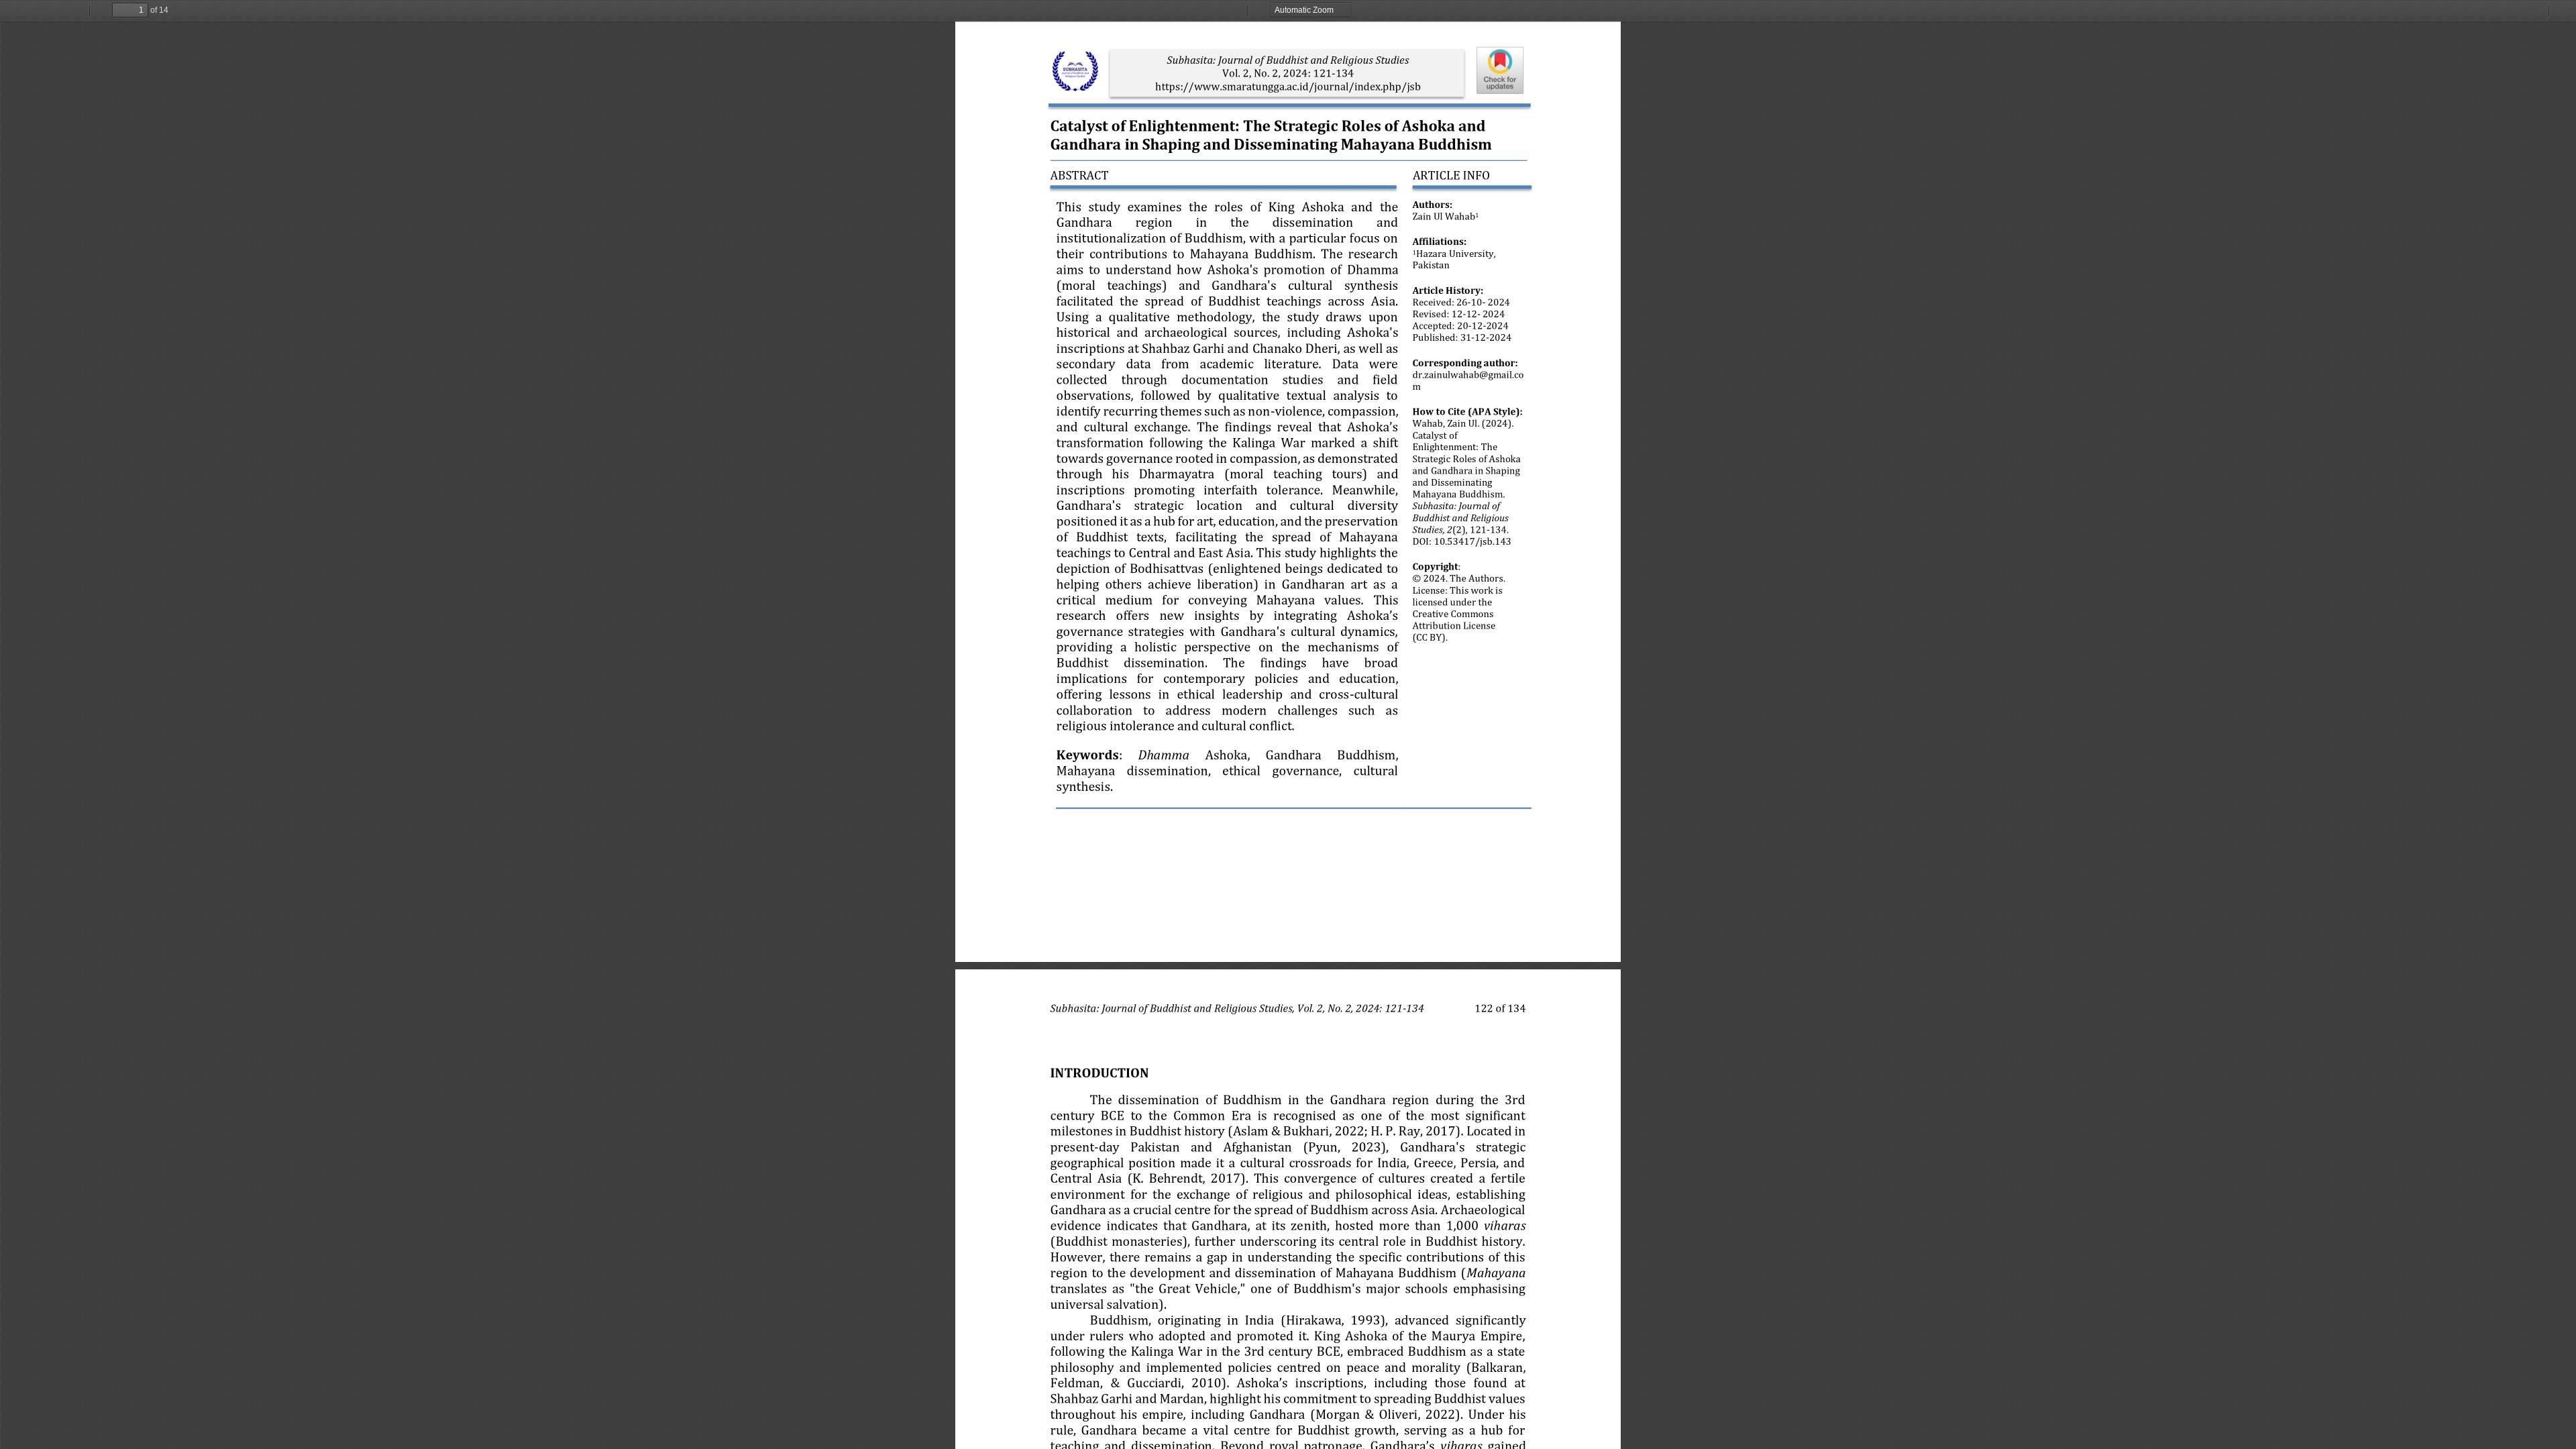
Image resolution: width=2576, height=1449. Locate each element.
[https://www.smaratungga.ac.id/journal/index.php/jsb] (1288, 86)
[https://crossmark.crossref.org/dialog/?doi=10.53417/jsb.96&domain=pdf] (1501, 70)
